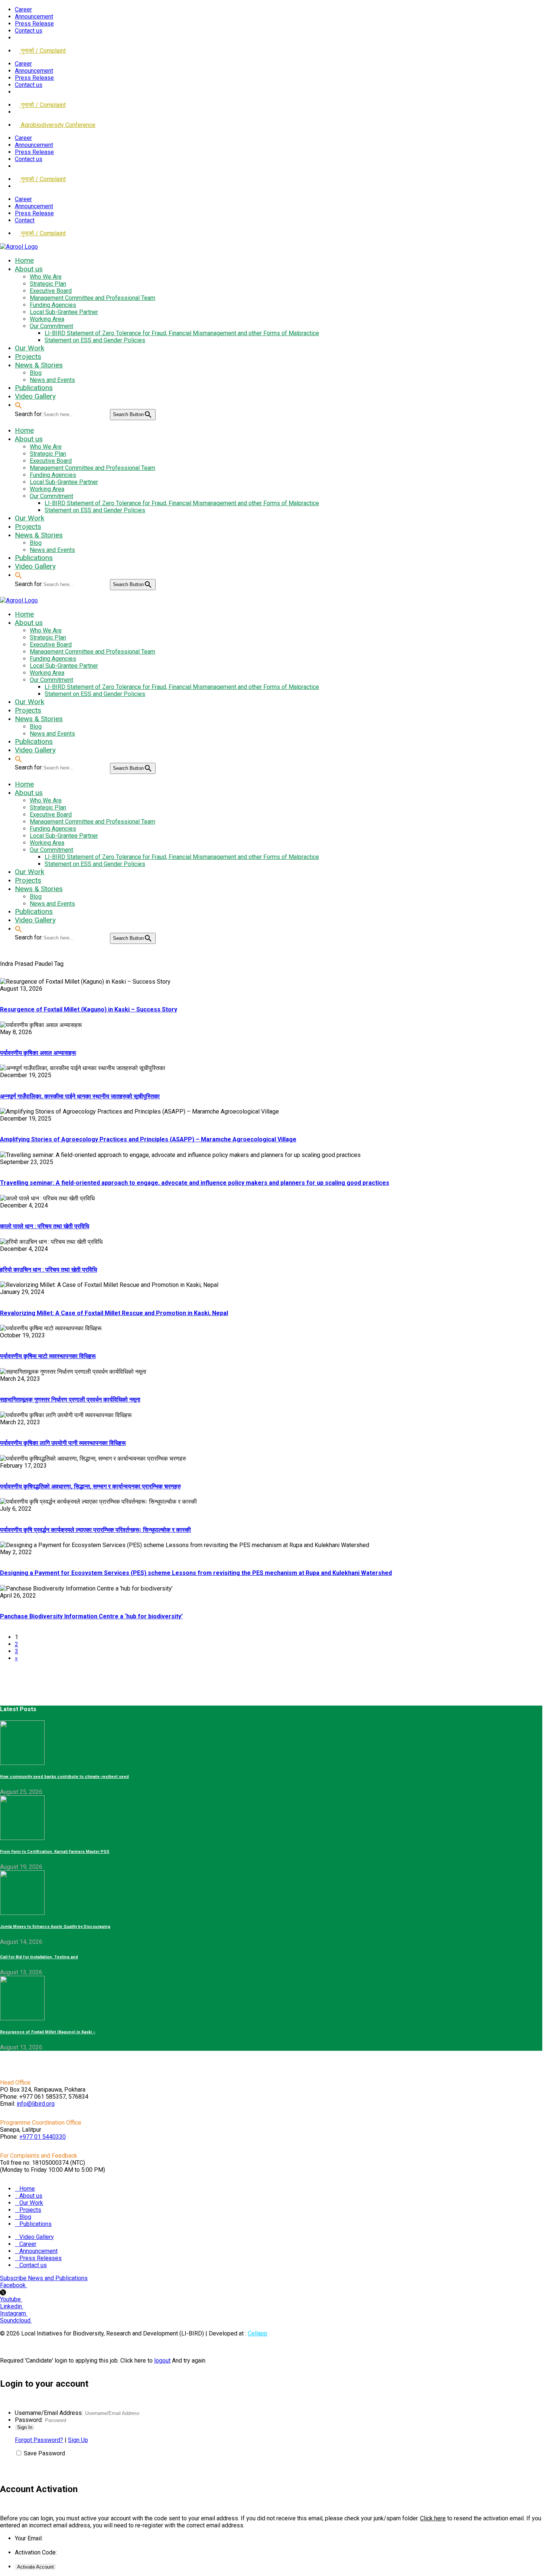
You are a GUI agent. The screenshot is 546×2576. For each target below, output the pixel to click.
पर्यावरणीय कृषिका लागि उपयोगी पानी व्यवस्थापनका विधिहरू (63, 1443)
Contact (25, 220)
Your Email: (29, 2538)
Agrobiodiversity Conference (57, 125)
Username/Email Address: (49, 2413)
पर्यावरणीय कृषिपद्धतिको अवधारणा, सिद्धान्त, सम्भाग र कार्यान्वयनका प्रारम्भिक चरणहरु (90, 1486)
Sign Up (78, 2440)
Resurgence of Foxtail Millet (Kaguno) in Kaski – (48, 2032)
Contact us (29, 31)
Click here (433, 2518)
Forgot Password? (39, 2440)
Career (23, 9)
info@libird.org (36, 2104)
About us (31, 2196)
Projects (30, 2210)
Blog (25, 2217)
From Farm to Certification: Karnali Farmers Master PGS (55, 1852)
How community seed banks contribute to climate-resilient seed (64, 1777)
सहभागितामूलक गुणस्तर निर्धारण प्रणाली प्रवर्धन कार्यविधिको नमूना (70, 1400)
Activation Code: (36, 2552)
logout (162, 2361)
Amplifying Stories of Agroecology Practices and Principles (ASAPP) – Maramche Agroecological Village (148, 1139)
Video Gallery (37, 2237)
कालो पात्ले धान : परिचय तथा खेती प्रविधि (45, 1226)
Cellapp (258, 2333)
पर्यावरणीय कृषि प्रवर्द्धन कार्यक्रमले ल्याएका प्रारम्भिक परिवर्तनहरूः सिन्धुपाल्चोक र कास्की (95, 1530)
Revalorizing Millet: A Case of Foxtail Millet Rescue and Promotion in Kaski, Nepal (114, 1313)
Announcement (34, 17)
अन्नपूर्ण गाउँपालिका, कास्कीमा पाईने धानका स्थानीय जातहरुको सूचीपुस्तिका (80, 1096)
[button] (19, 405)
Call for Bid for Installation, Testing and (39, 1957)
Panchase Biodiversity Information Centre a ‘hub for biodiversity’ (91, 1616)
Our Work (31, 2203)
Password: (29, 2420)
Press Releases (40, 2258)
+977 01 (43, 2137)
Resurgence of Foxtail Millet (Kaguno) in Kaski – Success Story (89, 1009)
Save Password (44, 2453)
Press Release (34, 24)
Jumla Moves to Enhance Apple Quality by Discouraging (55, 1927)
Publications (35, 2224)
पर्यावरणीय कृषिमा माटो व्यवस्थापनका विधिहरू (48, 1356)
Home (27, 2189)
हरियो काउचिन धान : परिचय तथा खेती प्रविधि (48, 1270)
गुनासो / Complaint (43, 51)
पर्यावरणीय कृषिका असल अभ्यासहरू (38, 1053)
